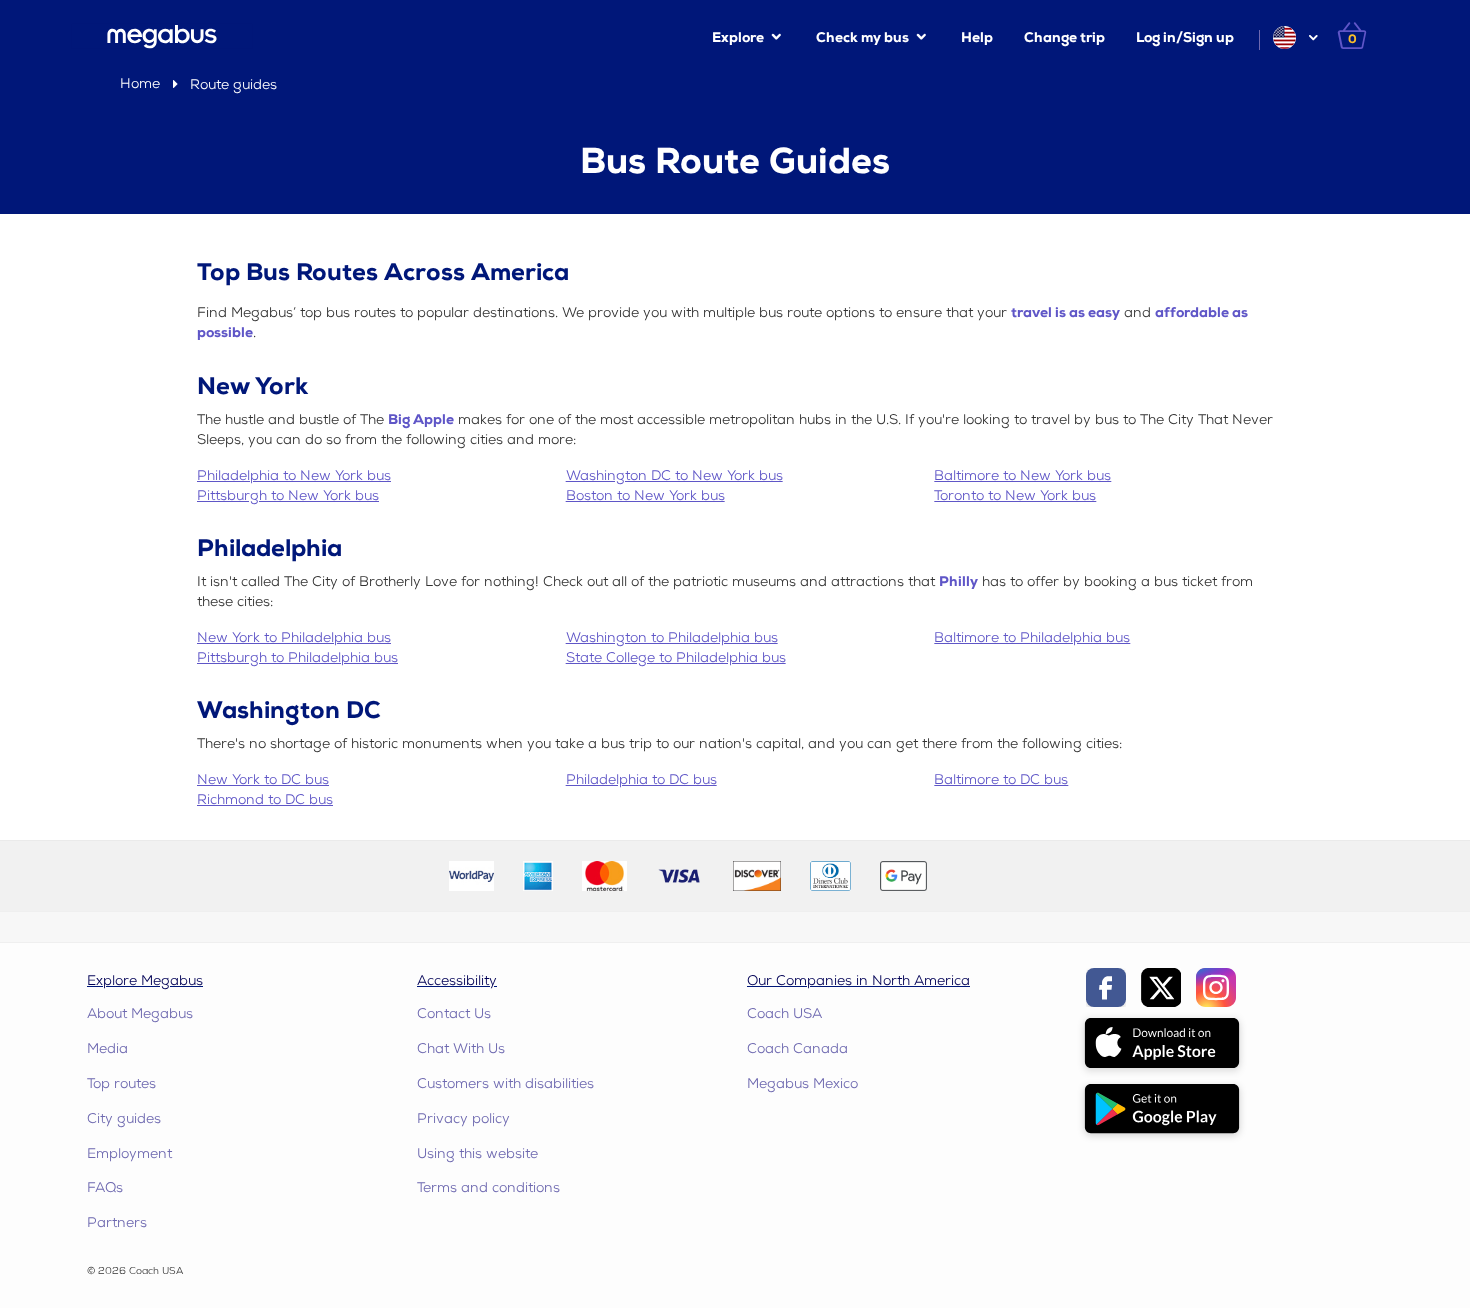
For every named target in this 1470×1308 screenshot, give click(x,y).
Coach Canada (797, 1048)
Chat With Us (461, 1048)
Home (140, 83)
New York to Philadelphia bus (294, 637)
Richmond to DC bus (265, 799)
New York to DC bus (263, 779)
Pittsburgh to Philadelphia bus (297, 657)
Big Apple (421, 419)
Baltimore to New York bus (1022, 475)
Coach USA (784, 1013)
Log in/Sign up (1185, 37)
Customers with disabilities (505, 1083)
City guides (124, 1118)
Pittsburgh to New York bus (288, 495)
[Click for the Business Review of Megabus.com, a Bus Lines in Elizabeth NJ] (988, 874)
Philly (958, 581)
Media (107, 1048)
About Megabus (140, 1013)
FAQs (105, 1187)
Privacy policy (463, 1118)
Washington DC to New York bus (674, 475)
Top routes (121, 1083)
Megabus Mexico (802, 1083)
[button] (1294, 37)
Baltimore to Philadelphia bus (1032, 637)
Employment (129, 1153)
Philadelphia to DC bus (641, 779)
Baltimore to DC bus (1001, 779)
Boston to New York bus (645, 495)
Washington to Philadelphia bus (672, 637)
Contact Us (454, 1013)
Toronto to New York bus (1015, 495)
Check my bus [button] (862, 37)
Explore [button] (738, 37)
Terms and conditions (488, 1187)
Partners (117, 1222)
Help (977, 37)
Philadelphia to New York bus (294, 475)
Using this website (477, 1153)
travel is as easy (1065, 312)
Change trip (1064, 37)
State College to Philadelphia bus (676, 657)
